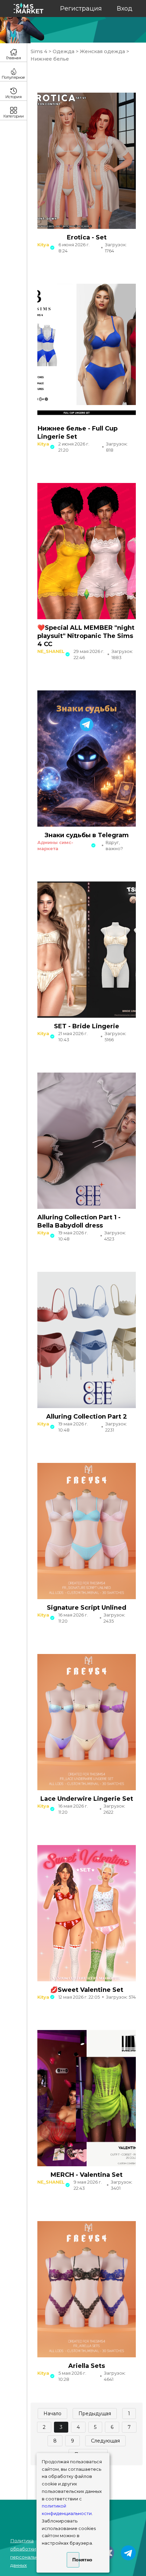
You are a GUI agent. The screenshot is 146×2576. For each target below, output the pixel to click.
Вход (125, 9)
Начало (52, 2414)
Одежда (63, 51)
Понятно (76, 2560)
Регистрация (81, 9)
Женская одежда (102, 51)
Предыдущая (95, 2414)
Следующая (105, 2441)
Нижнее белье (50, 59)
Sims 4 (40, 51)
